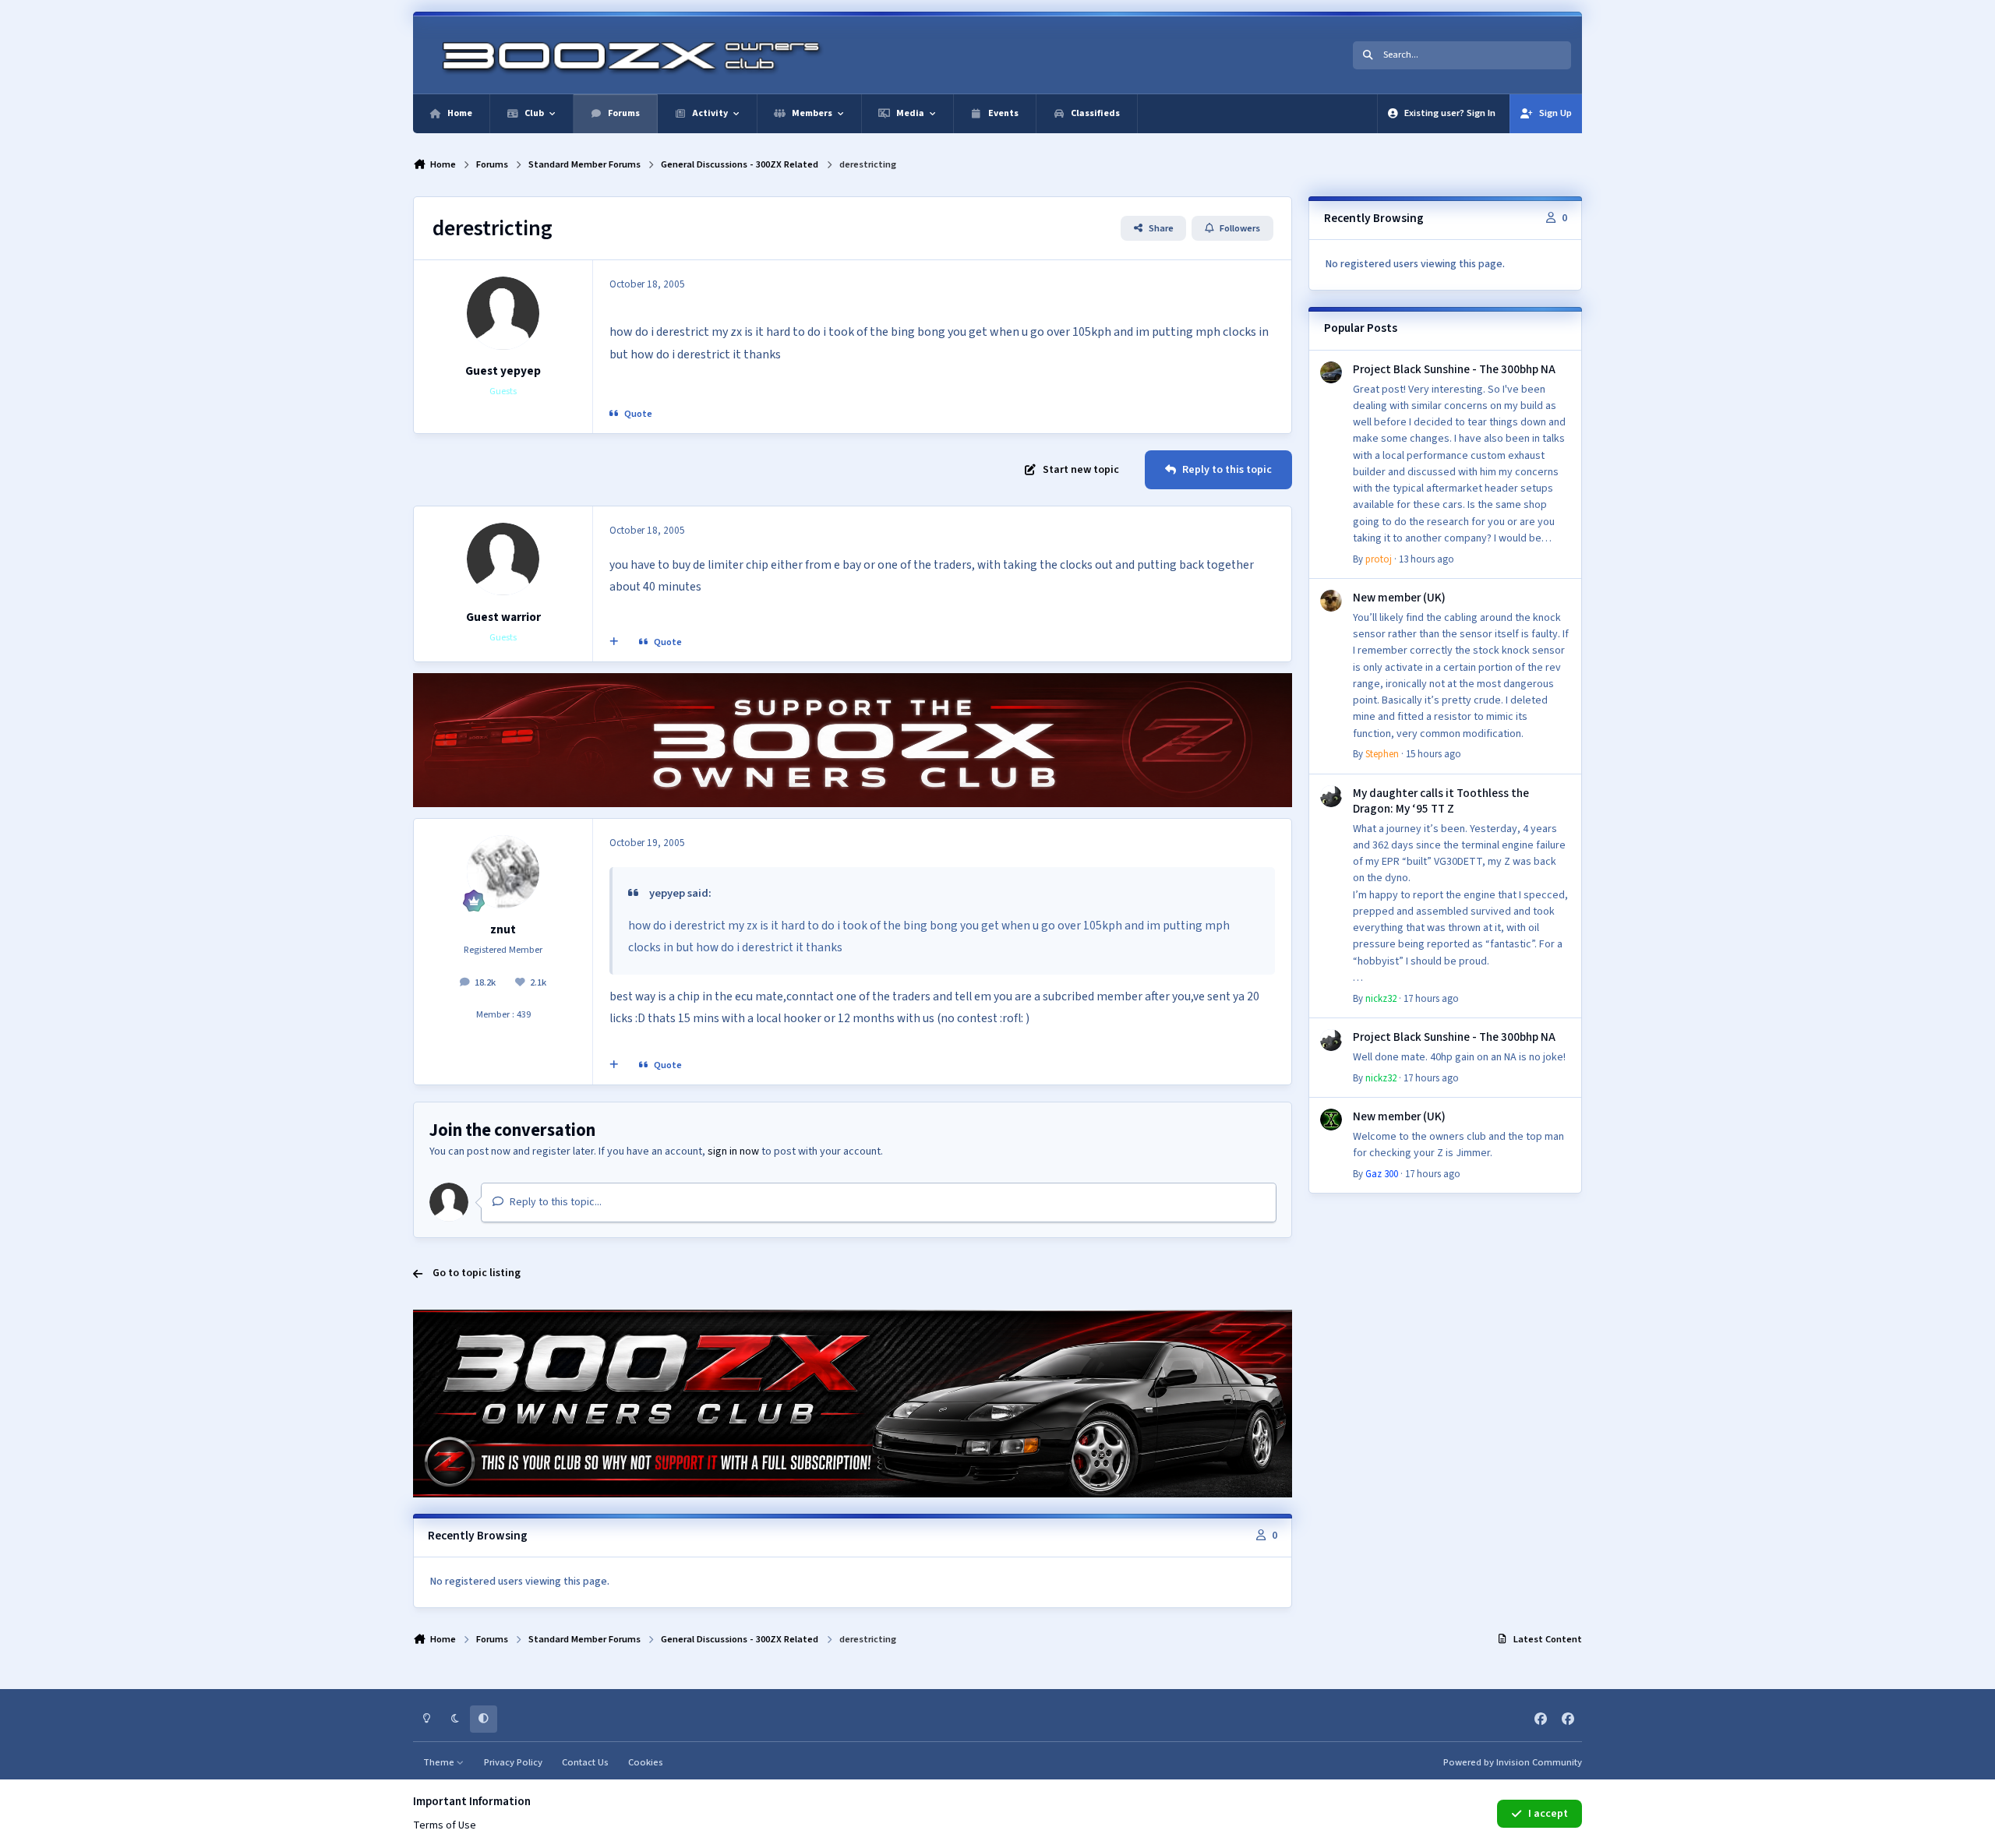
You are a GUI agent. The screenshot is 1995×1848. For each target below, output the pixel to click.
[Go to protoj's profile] (1331, 372)
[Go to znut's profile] (503, 872)
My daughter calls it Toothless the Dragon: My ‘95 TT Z (1441, 801)
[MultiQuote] (614, 642)
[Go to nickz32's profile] (1331, 796)
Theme (440, 1762)
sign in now (733, 1151)
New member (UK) (1399, 598)
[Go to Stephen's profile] (1331, 601)
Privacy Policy (513, 1762)
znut (503, 929)
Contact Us (585, 1762)
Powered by (1513, 1762)
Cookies (646, 1762)
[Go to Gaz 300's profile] (1331, 1120)
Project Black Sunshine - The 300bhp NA (1454, 369)
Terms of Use (445, 1825)
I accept (1548, 1814)
